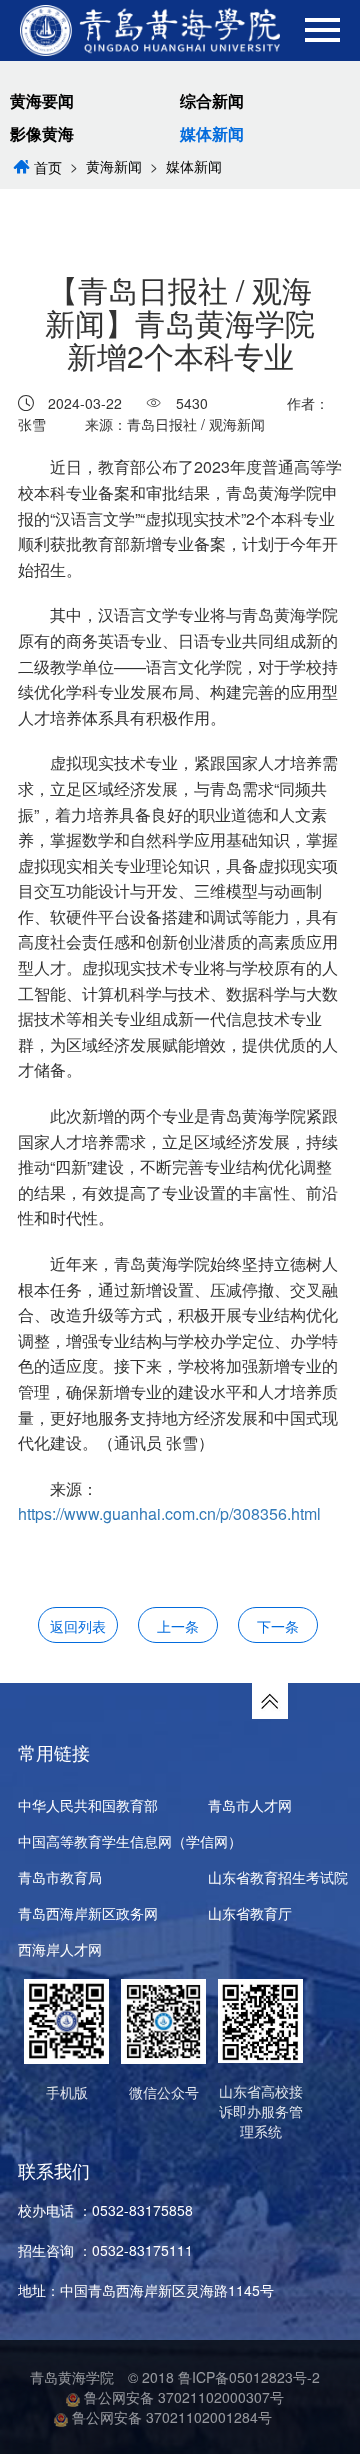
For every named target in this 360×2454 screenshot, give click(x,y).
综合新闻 (212, 101)
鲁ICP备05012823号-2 (249, 2377)
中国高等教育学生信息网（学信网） (130, 1841)
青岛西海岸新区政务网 (88, 1913)
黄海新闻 (114, 166)
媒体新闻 (212, 134)
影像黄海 (42, 134)
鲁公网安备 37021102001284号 (170, 2417)
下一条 (278, 1626)
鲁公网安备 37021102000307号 (182, 2397)
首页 (48, 167)
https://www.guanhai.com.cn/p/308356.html (169, 1513)
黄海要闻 (42, 101)
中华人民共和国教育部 (88, 1805)
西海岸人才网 (60, 1949)
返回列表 (78, 1626)
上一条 (178, 1626)
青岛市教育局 (60, 1877)
